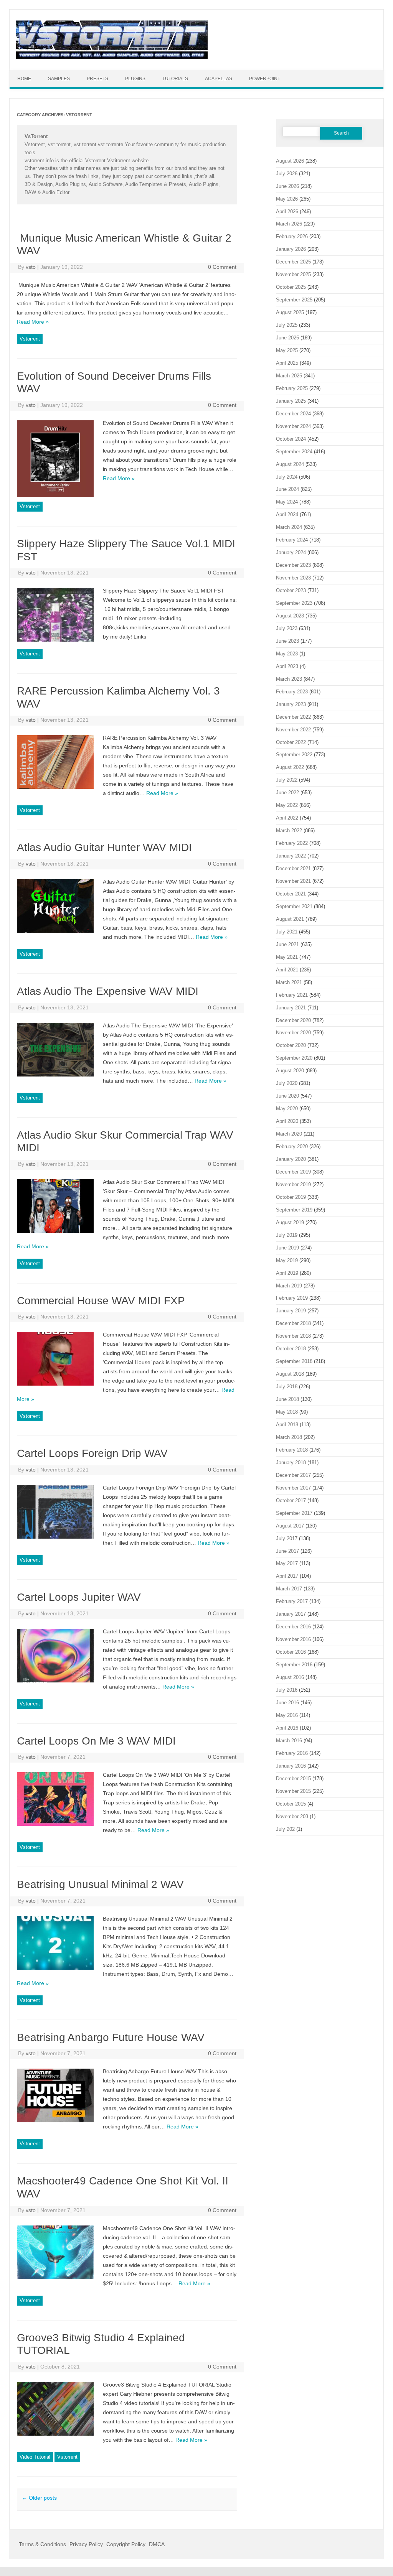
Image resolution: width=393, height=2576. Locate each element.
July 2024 (287, 477)
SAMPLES (59, 79)
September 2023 (294, 603)
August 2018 (290, 1374)
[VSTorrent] (112, 57)
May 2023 (287, 654)
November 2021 (293, 881)
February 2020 (292, 1146)
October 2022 (291, 742)
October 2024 (291, 439)
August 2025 (290, 312)
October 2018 (291, 1349)
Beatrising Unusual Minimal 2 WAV (100, 1884)
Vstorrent (30, 339)
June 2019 (287, 1248)
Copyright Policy (126, 2544)
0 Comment (222, 267)
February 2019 (292, 1298)
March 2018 (289, 1437)
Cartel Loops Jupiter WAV (79, 1597)
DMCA (157, 2544)
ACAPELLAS (219, 79)
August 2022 (290, 767)
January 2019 (291, 1311)
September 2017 (294, 1513)
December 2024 (293, 414)
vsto (31, 267)
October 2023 (291, 590)
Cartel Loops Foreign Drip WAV (92, 1453)
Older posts (39, 2498)
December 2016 (293, 1627)
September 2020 (294, 1058)
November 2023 (293, 578)
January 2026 (291, 249)
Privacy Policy (86, 2544)
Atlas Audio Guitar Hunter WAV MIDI (104, 847)
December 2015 (293, 1779)
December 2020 (293, 1020)
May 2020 (287, 1109)
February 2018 (292, 1450)
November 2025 (293, 274)
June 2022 (287, 793)
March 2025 (289, 376)
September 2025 (294, 300)
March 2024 (289, 527)
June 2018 (287, 1399)
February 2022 (292, 843)
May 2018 (287, 1412)
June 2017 (287, 1551)
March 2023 (289, 679)
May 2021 (287, 957)
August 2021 (290, 919)
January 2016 (291, 1766)
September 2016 (294, 1665)
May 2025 (287, 350)
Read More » (33, 322)
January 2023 (291, 704)
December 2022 (293, 717)
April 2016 (287, 1728)
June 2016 (287, 1703)
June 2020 (287, 1096)
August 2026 (290, 161)
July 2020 (287, 1083)
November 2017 (293, 1488)
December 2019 (293, 1172)
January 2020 (291, 1159)
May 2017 (287, 1563)
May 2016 (287, 1715)
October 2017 (291, 1500)
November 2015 (293, 1791)
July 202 (285, 1829)
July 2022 (287, 780)
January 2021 (291, 1008)
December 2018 (293, 1323)
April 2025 (287, 363)
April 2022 (287, 818)
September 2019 (294, 1210)
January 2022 (291, 856)
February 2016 (292, 1753)
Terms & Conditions (42, 2544)
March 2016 (289, 1741)
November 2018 (293, 1336)
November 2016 (293, 1639)
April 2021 (287, 970)
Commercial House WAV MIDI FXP (101, 1301)
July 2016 (287, 1690)
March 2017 (289, 1589)
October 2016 (291, 1652)
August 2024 (290, 464)
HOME (24, 79)
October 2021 (291, 894)
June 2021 (287, 944)
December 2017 (293, 1475)
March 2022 (289, 830)
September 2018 (294, 1361)
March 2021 (289, 982)
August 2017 (290, 1526)
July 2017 (287, 1538)
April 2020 (287, 1121)
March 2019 (289, 1286)
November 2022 (293, 730)
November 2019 (293, 1184)
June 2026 (287, 186)
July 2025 (287, 325)
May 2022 (287, 805)
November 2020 (293, 1033)
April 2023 (287, 666)
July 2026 (287, 174)
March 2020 (289, 1134)
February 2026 (292, 236)
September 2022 (294, 755)
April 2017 (287, 1576)
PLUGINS (135, 79)
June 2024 (287, 489)
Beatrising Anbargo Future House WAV (111, 2037)
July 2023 (287, 628)
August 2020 (290, 1071)
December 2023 (293, 565)
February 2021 (292, 995)
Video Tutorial (35, 2457)
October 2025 (291, 287)
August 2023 (290, 616)
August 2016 (290, 1677)
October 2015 (291, 1804)
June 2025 (287, 338)
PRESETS (97, 79)
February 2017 (292, 1601)
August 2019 (290, 1222)
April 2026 (287, 212)
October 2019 (291, 1197)
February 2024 (292, 540)
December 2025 (293, 262)
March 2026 (289, 224)
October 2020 (291, 1045)
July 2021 (287, 932)
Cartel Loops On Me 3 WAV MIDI (96, 1741)
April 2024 (287, 514)
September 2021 (294, 906)
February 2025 (292, 388)
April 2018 (287, 1425)
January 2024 (291, 552)
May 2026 (287, 199)
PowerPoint (265, 79)
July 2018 (287, 1387)
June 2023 (287, 641)
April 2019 (287, 1273)
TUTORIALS (175, 79)
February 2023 (292, 692)
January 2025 (291, 401)
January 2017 (291, 1614)
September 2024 (294, 452)
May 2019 (287, 1260)
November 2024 (293, 426)
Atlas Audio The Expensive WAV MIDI (108, 991)
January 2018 (291, 1462)
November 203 (292, 1816)
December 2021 (293, 868)
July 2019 (287, 1235)
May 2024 (287, 502)
